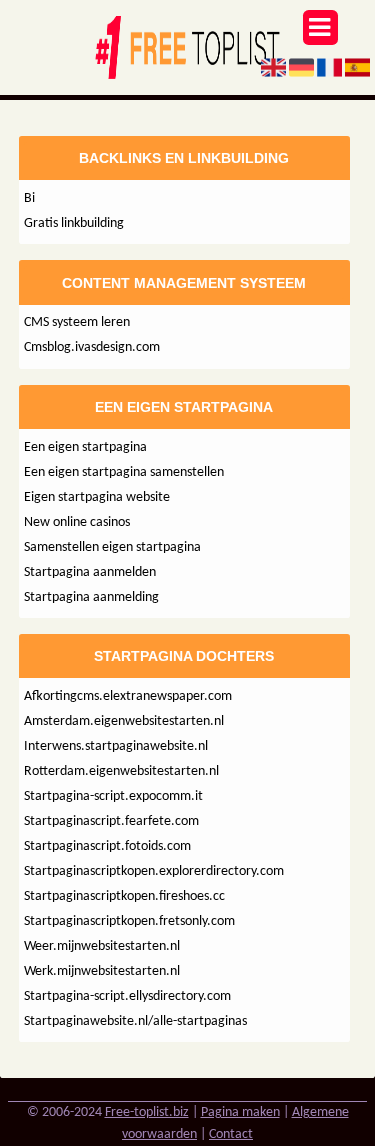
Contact (231, 1134)
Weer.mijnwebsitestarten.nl (102, 946)
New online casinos (77, 522)
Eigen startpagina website (97, 497)
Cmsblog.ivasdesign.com (92, 347)
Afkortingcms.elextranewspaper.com (128, 696)
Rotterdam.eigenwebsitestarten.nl (121, 771)
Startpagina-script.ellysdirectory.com (127, 996)
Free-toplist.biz (147, 1112)
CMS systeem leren (77, 322)
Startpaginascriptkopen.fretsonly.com (129, 921)
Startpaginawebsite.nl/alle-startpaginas (135, 1021)
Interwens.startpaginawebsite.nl (116, 746)
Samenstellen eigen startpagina (112, 547)
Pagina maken (240, 1112)
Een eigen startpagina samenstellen (124, 472)
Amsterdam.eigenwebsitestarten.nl (124, 721)
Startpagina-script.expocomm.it (113, 796)
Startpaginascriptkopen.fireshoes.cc (124, 896)
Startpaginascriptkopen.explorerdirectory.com (154, 871)
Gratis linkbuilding (74, 223)
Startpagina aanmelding (91, 597)
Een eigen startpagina (85, 447)
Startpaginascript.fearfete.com (111, 821)
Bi (29, 198)
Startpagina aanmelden (90, 572)
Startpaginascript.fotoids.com (107, 846)
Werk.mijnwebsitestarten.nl (102, 971)
